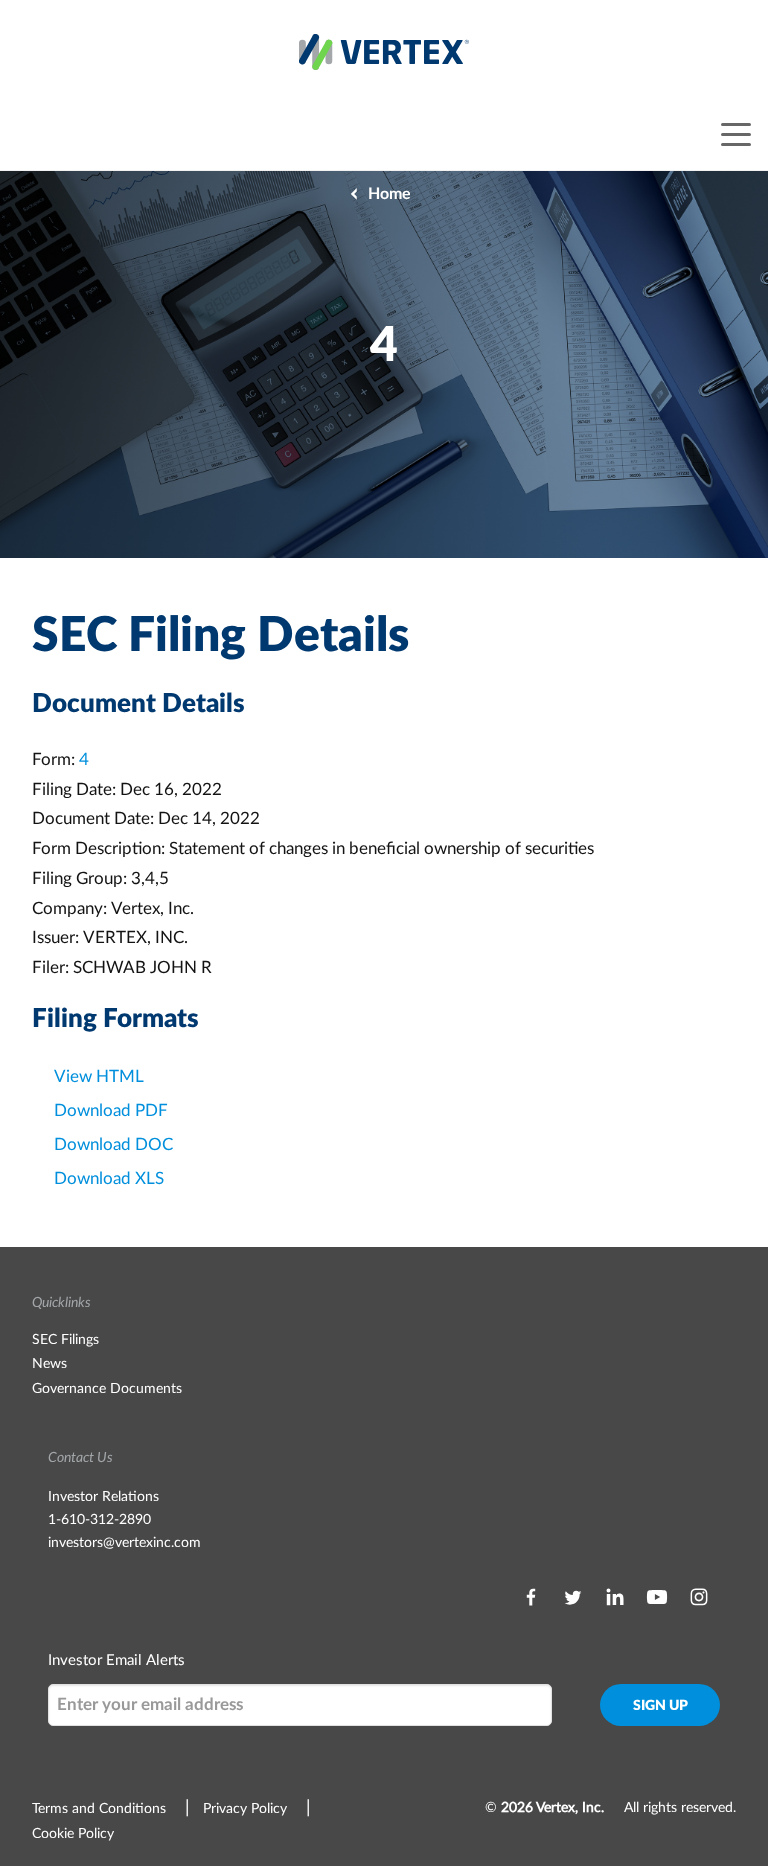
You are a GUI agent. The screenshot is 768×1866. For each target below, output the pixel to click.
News (49, 1364)
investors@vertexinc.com (124, 1543)
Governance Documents (107, 1389)
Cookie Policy (73, 1834)
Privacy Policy (245, 1809)
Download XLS (109, 1178)
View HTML (99, 1076)
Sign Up (660, 1706)
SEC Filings (65, 1340)
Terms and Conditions (99, 1809)
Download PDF (111, 1110)
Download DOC (113, 1144)
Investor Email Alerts (116, 1660)
